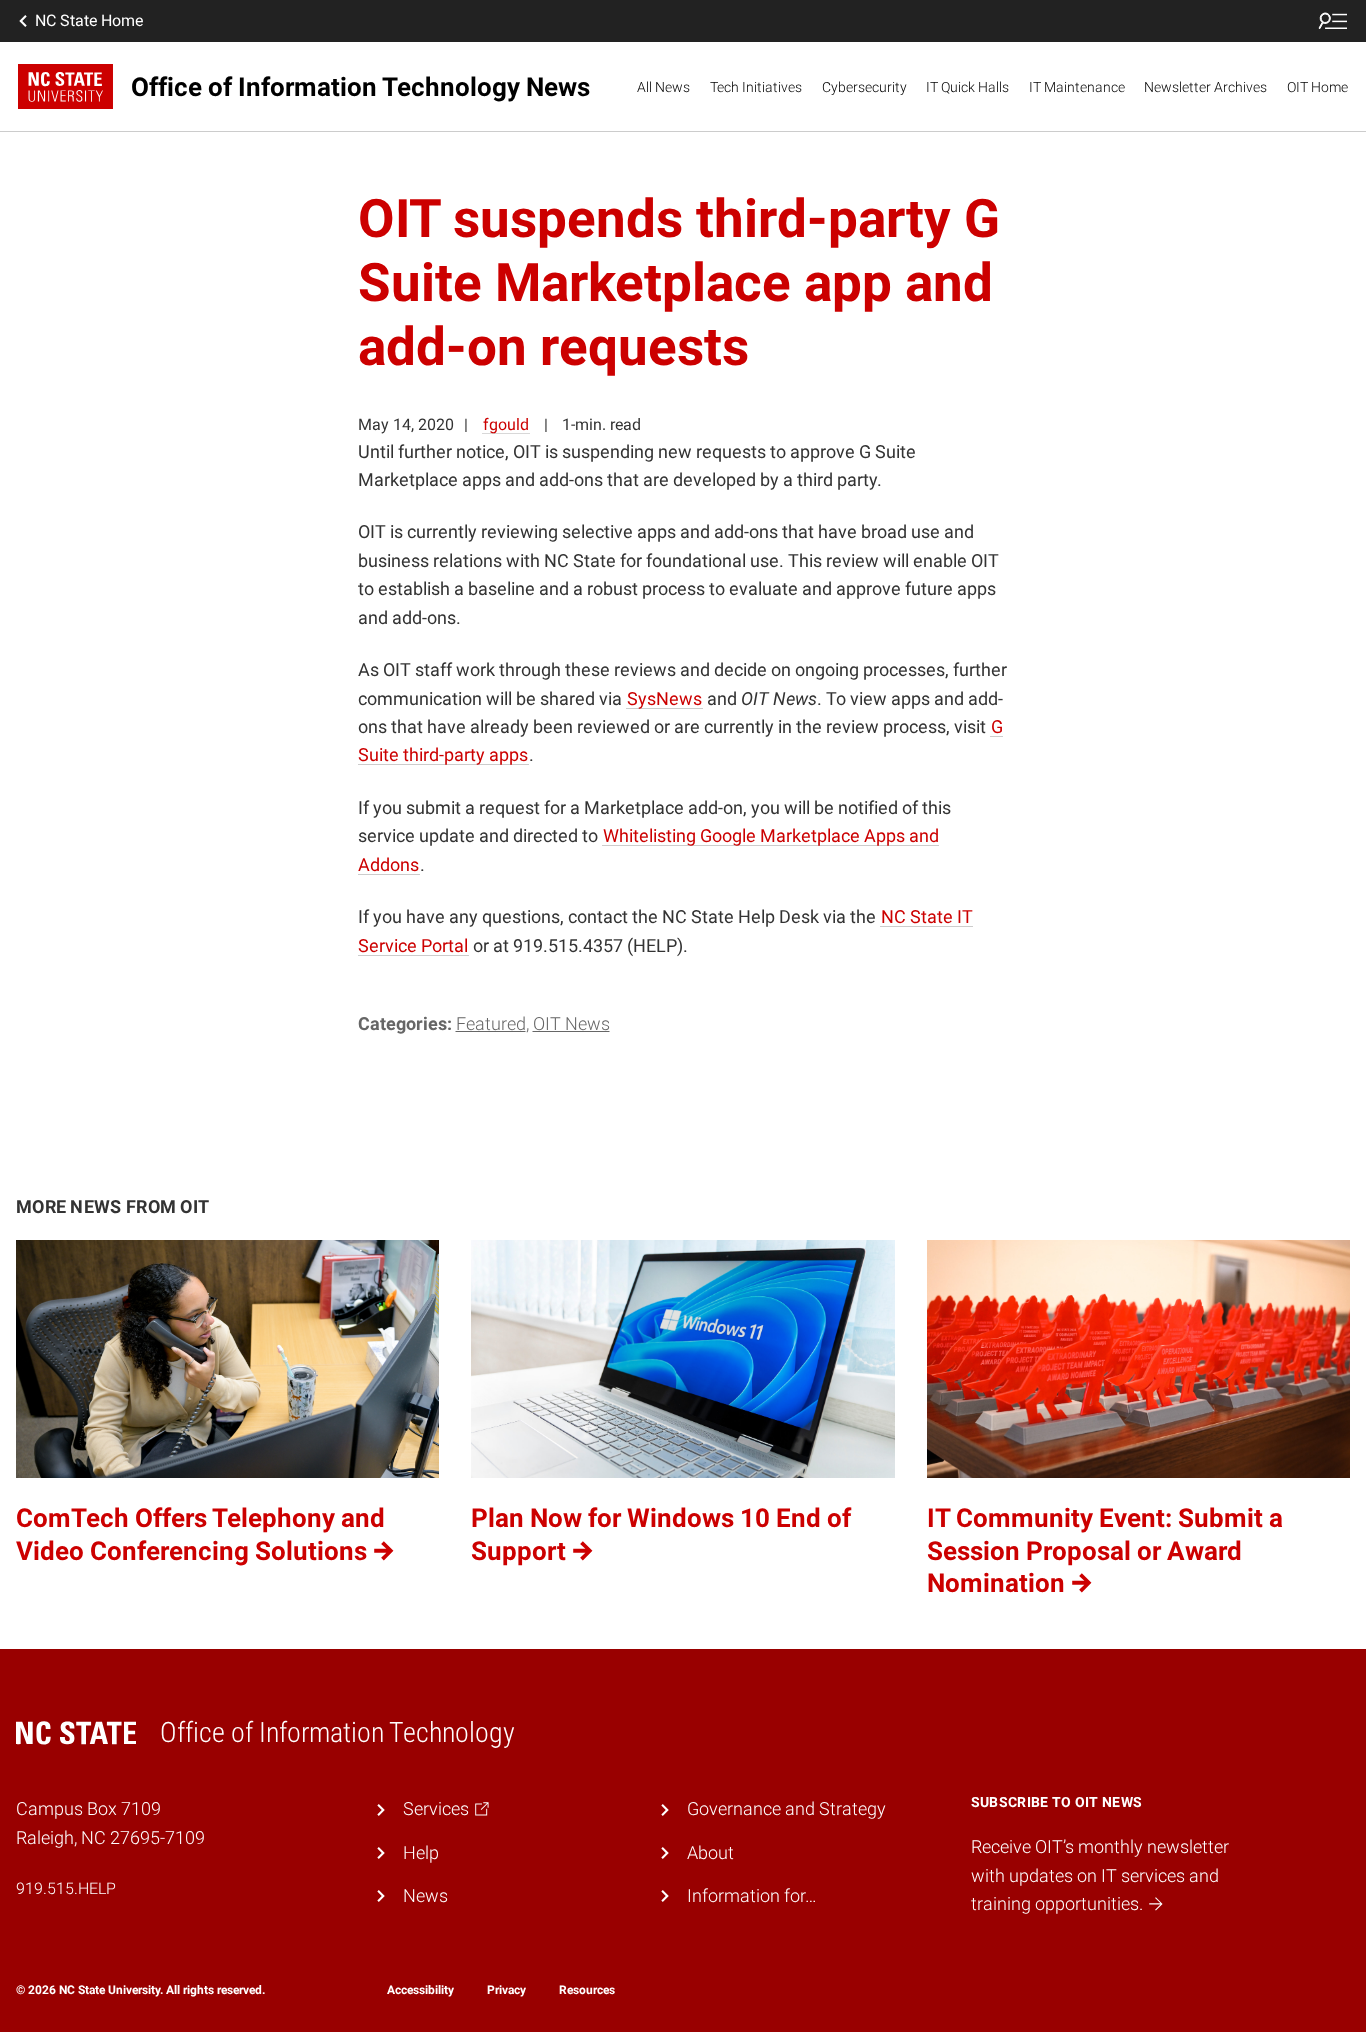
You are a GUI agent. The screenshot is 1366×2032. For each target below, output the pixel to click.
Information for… (752, 1896)
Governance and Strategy (786, 1809)
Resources (587, 1990)
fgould (506, 424)
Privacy (506, 1990)
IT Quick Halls (967, 87)
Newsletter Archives (1205, 87)
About (710, 1853)
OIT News (571, 1024)
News (425, 1896)
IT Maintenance (1077, 87)
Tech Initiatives (756, 87)
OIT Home (1317, 87)
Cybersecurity (864, 87)
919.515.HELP (66, 1888)
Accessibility (420, 1990)
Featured (491, 1024)
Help (421, 1853)
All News (663, 87)
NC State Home (89, 20)
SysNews (664, 699)
